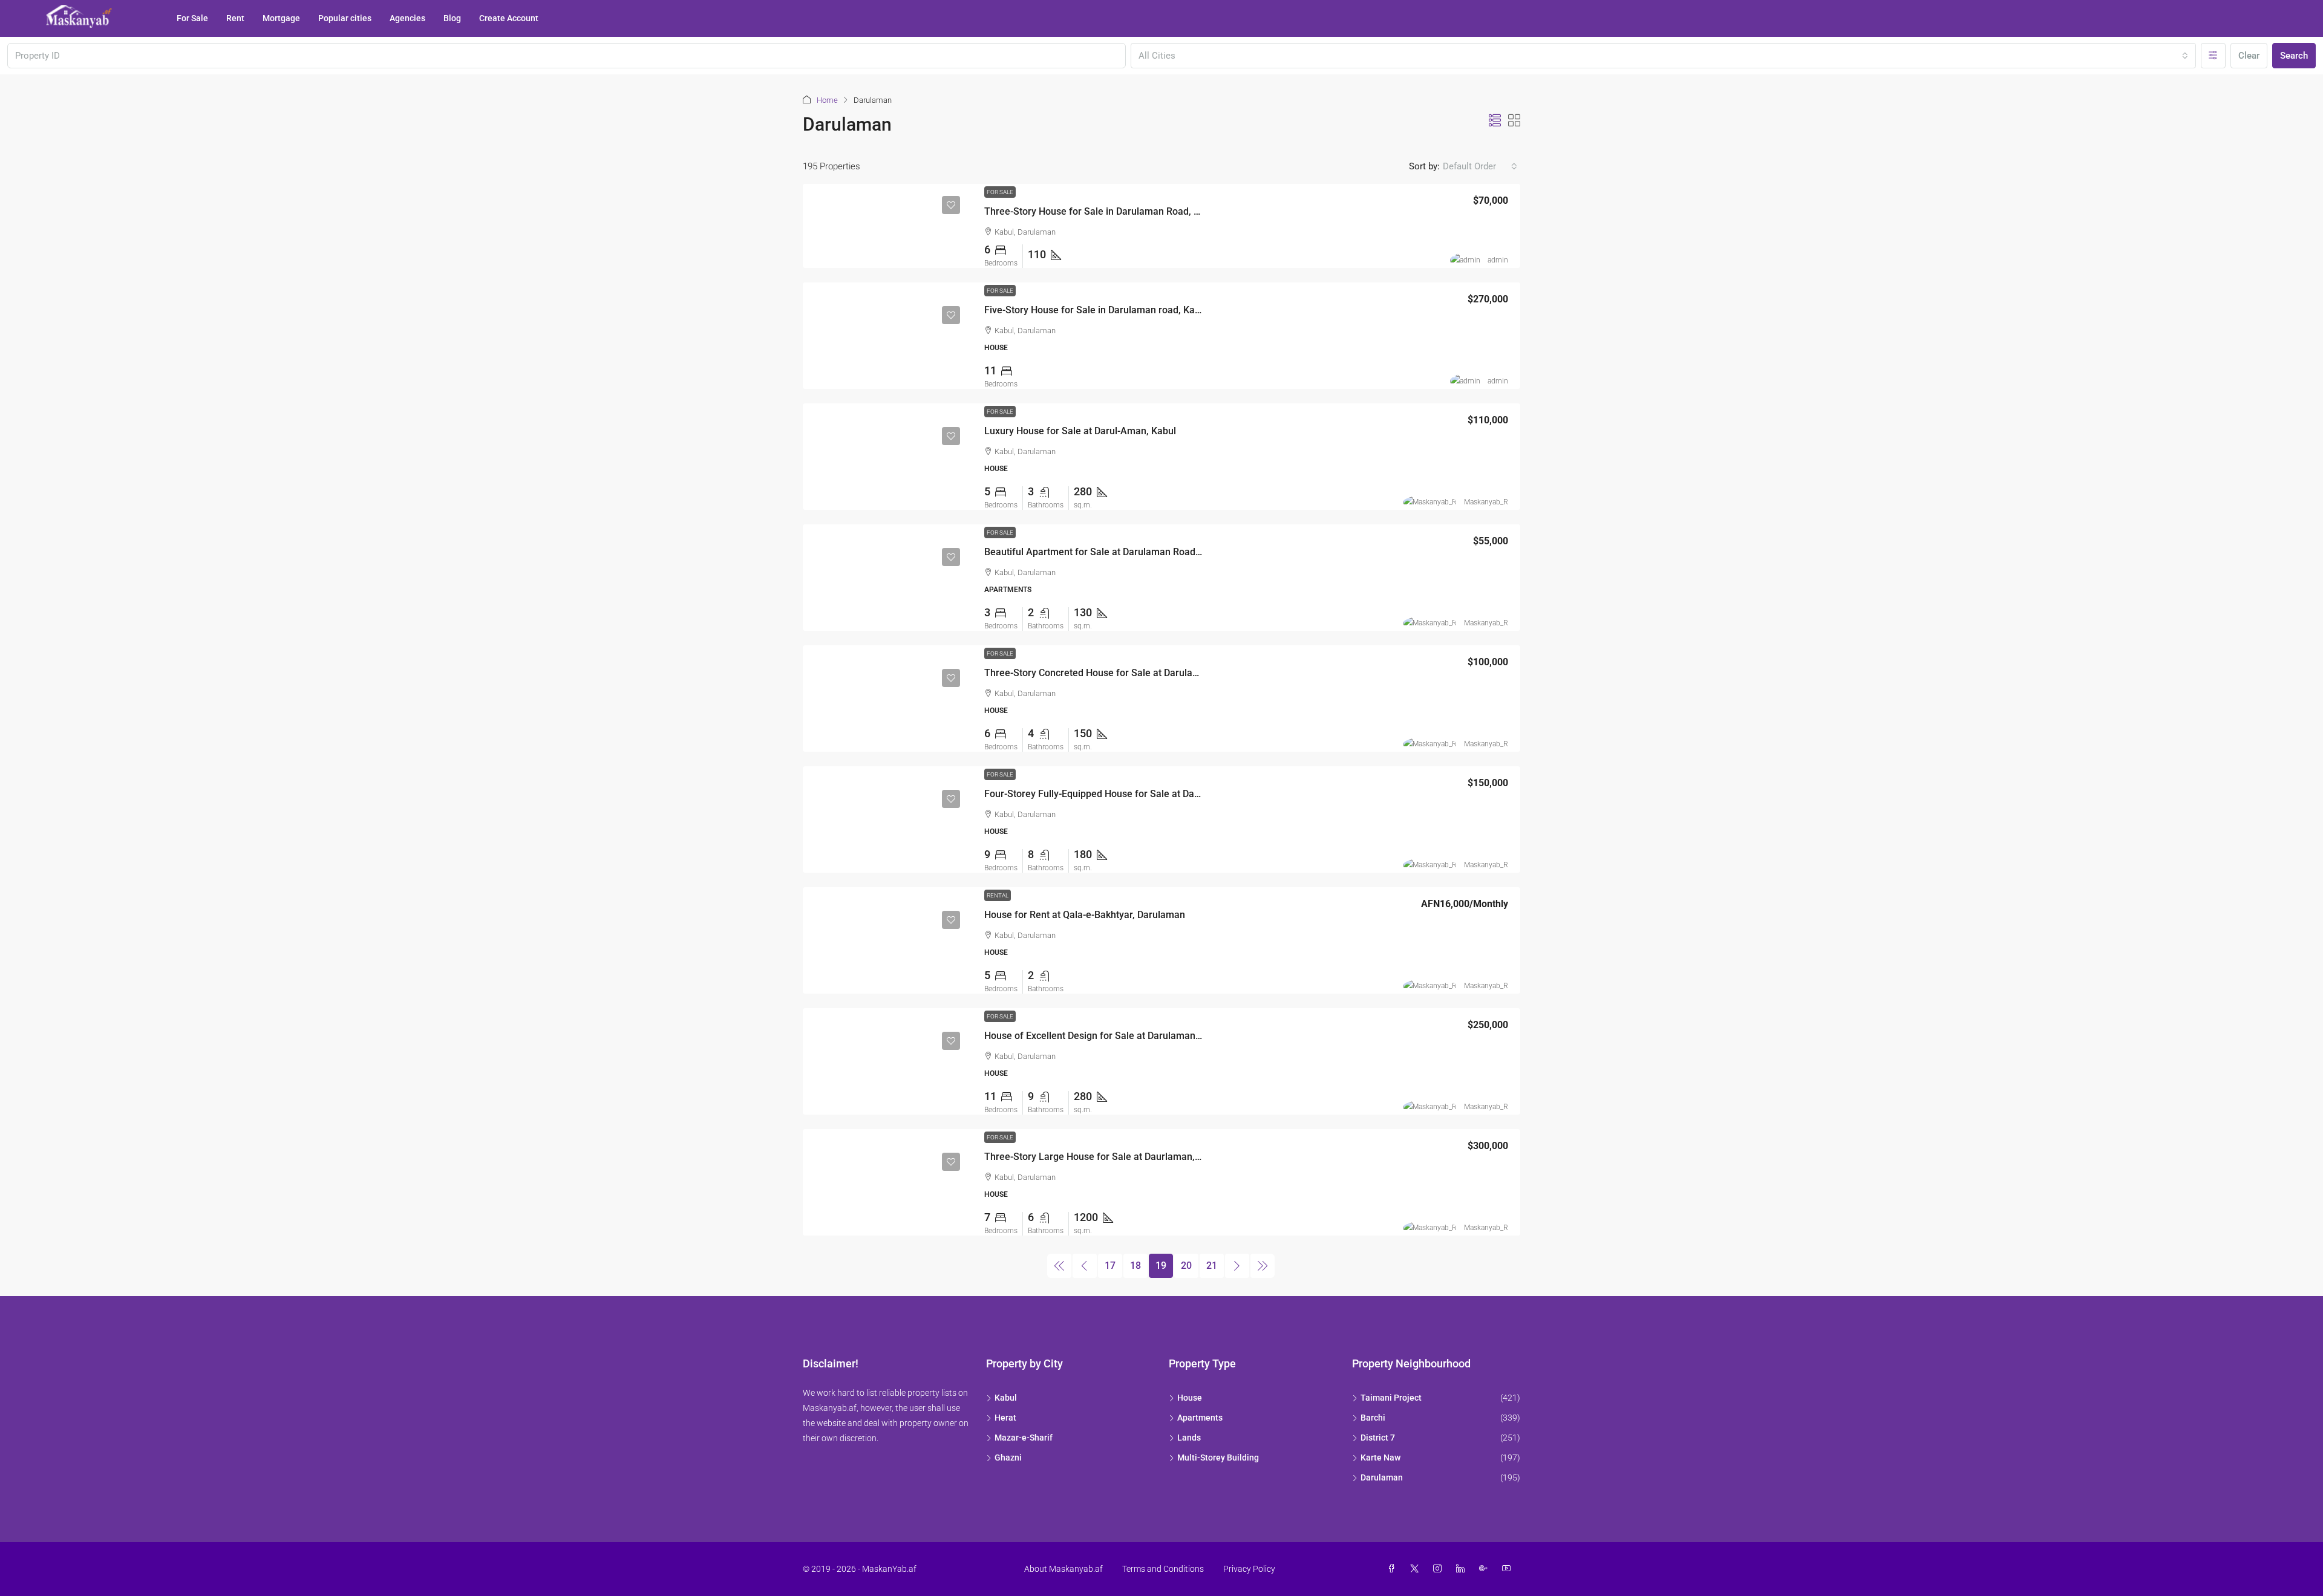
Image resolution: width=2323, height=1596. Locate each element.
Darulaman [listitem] (1382, 1477)
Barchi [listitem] (1373, 1418)
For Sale (192, 18)
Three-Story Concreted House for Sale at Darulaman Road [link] (1110, 673)
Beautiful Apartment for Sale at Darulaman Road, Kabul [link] (1105, 552)
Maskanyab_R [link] (1486, 502)
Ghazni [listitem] (1008, 1458)
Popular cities (345, 18)
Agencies (407, 18)
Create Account (509, 18)
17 (1110, 1265)
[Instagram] (1440, 1569)
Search (2294, 56)
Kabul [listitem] (1006, 1398)
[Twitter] (1417, 1569)
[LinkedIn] (1463, 1569)
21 (1212, 1265)
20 (1186, 1265)
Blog (452, 18)
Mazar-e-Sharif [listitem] (1024, 1438)
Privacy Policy (1249, 1569)
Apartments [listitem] (1200, 1418)
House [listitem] (1190, 1398)
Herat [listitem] (1005, 1418)
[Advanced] (2213, 56)
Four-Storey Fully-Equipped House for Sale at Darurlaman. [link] (1110, 794)
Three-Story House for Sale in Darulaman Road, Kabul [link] (1101, 211)
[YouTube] (1509, 1569)
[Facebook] (1394, 1569)
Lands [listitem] (1189, 1438)
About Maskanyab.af (1063, 1569)
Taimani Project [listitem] (1391, 1398)
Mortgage (281, 18)
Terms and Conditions (1163, 1569)
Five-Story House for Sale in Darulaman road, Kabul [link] (1096, 310)
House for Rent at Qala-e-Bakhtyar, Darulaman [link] (1085, 915)
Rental (998, 895)
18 (1135, 1265)
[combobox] (1664, 56)
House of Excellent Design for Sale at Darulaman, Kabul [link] (1105, 1036)
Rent (235, 18)
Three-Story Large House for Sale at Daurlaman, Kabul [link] (1103, 1157)
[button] (1495, 121)
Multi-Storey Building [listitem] (1218, 1458)
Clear (2249, 56)
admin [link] (1498, 260)
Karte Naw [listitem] (1380, 1458)
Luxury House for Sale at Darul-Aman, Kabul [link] (1080, 431)
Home (827, 100)
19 (1161, 1265)
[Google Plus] (1486, 1569)
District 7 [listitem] (1378, 1438)
